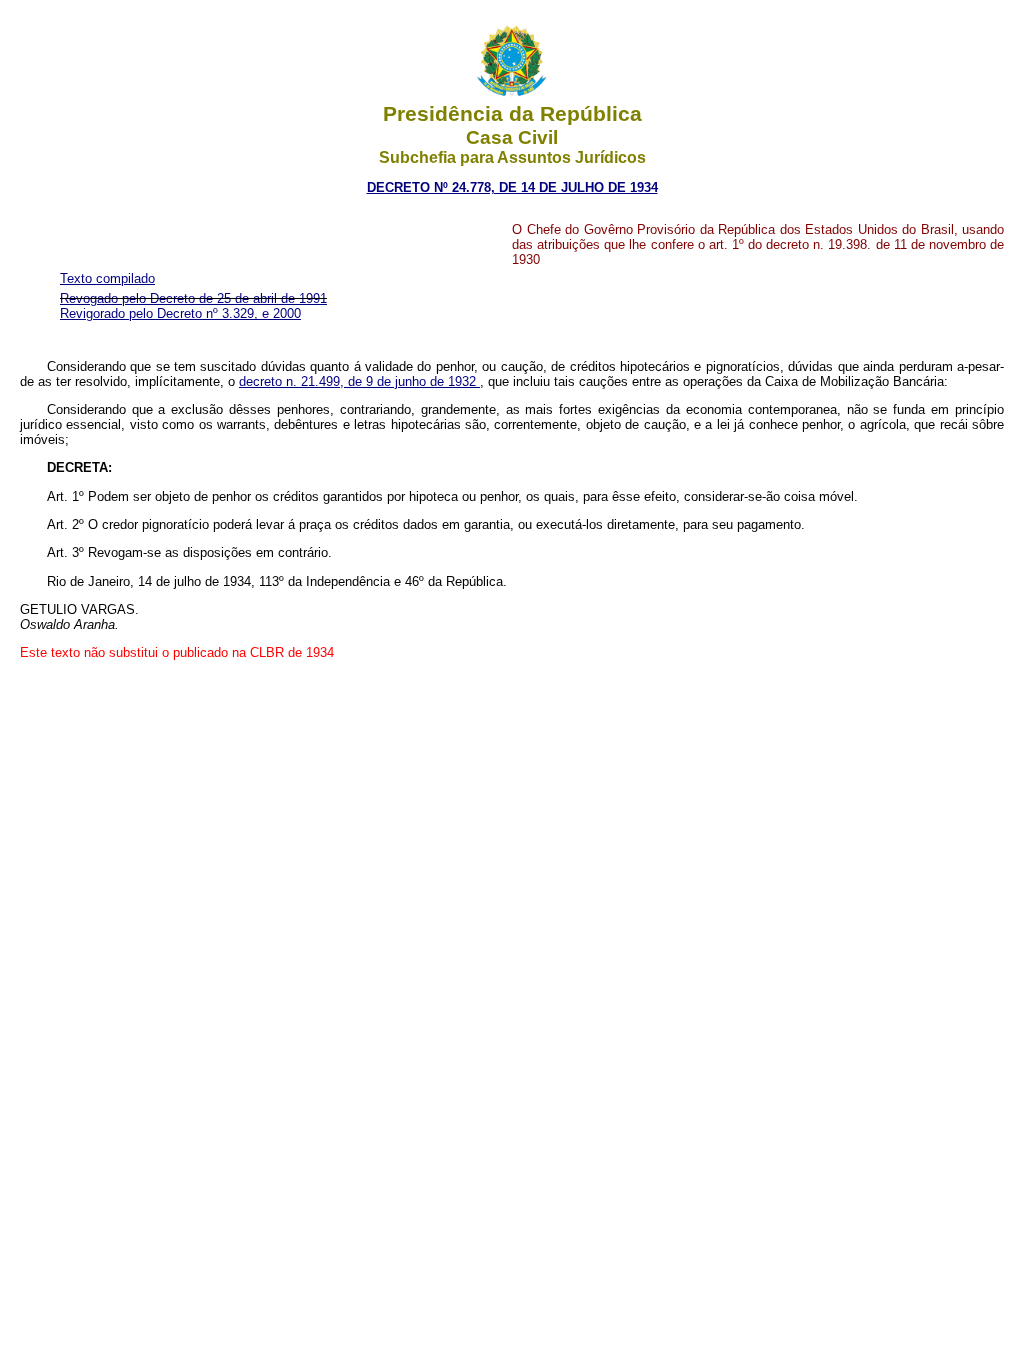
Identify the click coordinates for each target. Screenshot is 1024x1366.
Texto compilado (107, 278)
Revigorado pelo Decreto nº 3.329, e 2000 (180, 313)
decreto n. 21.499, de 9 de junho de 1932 (359, 381)
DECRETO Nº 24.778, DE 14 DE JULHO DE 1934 (512, 187)
